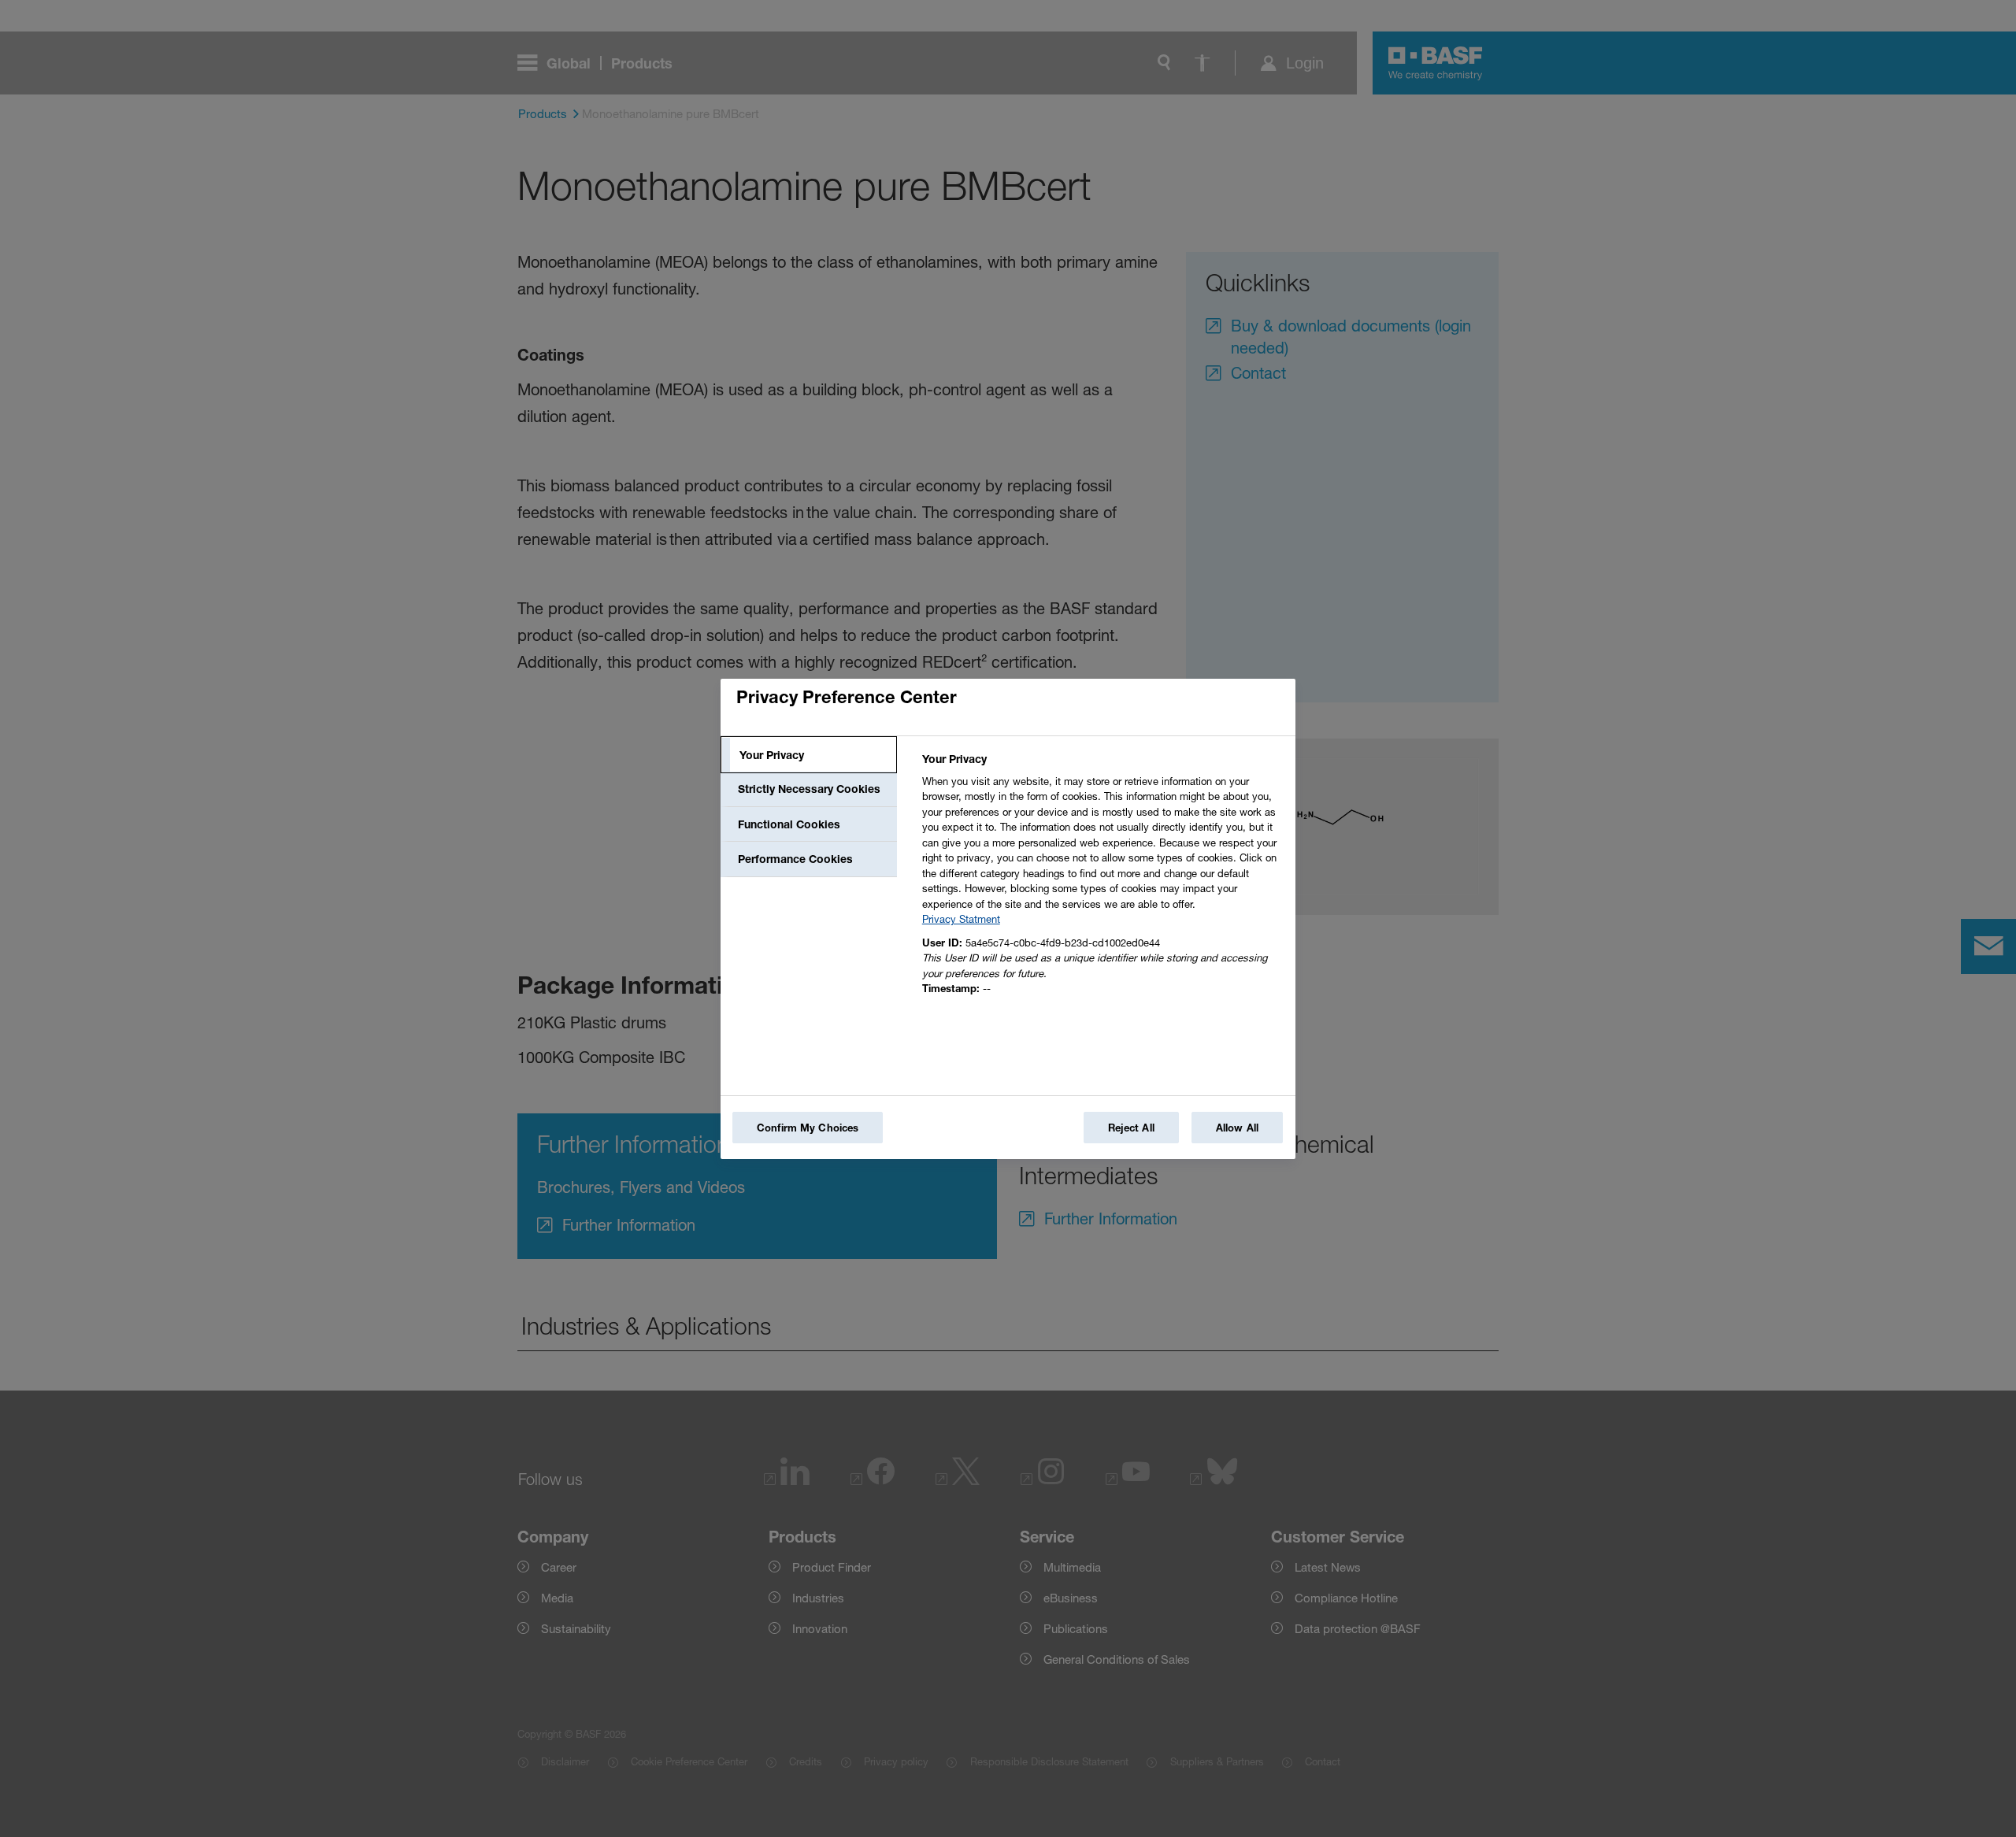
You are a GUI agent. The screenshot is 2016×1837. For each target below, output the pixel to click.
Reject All (1131, 1128)
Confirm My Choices (808, 1128)
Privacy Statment (961, 919)
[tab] (809, 755)
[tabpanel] (1102, 878)
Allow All (1237, 1128)
